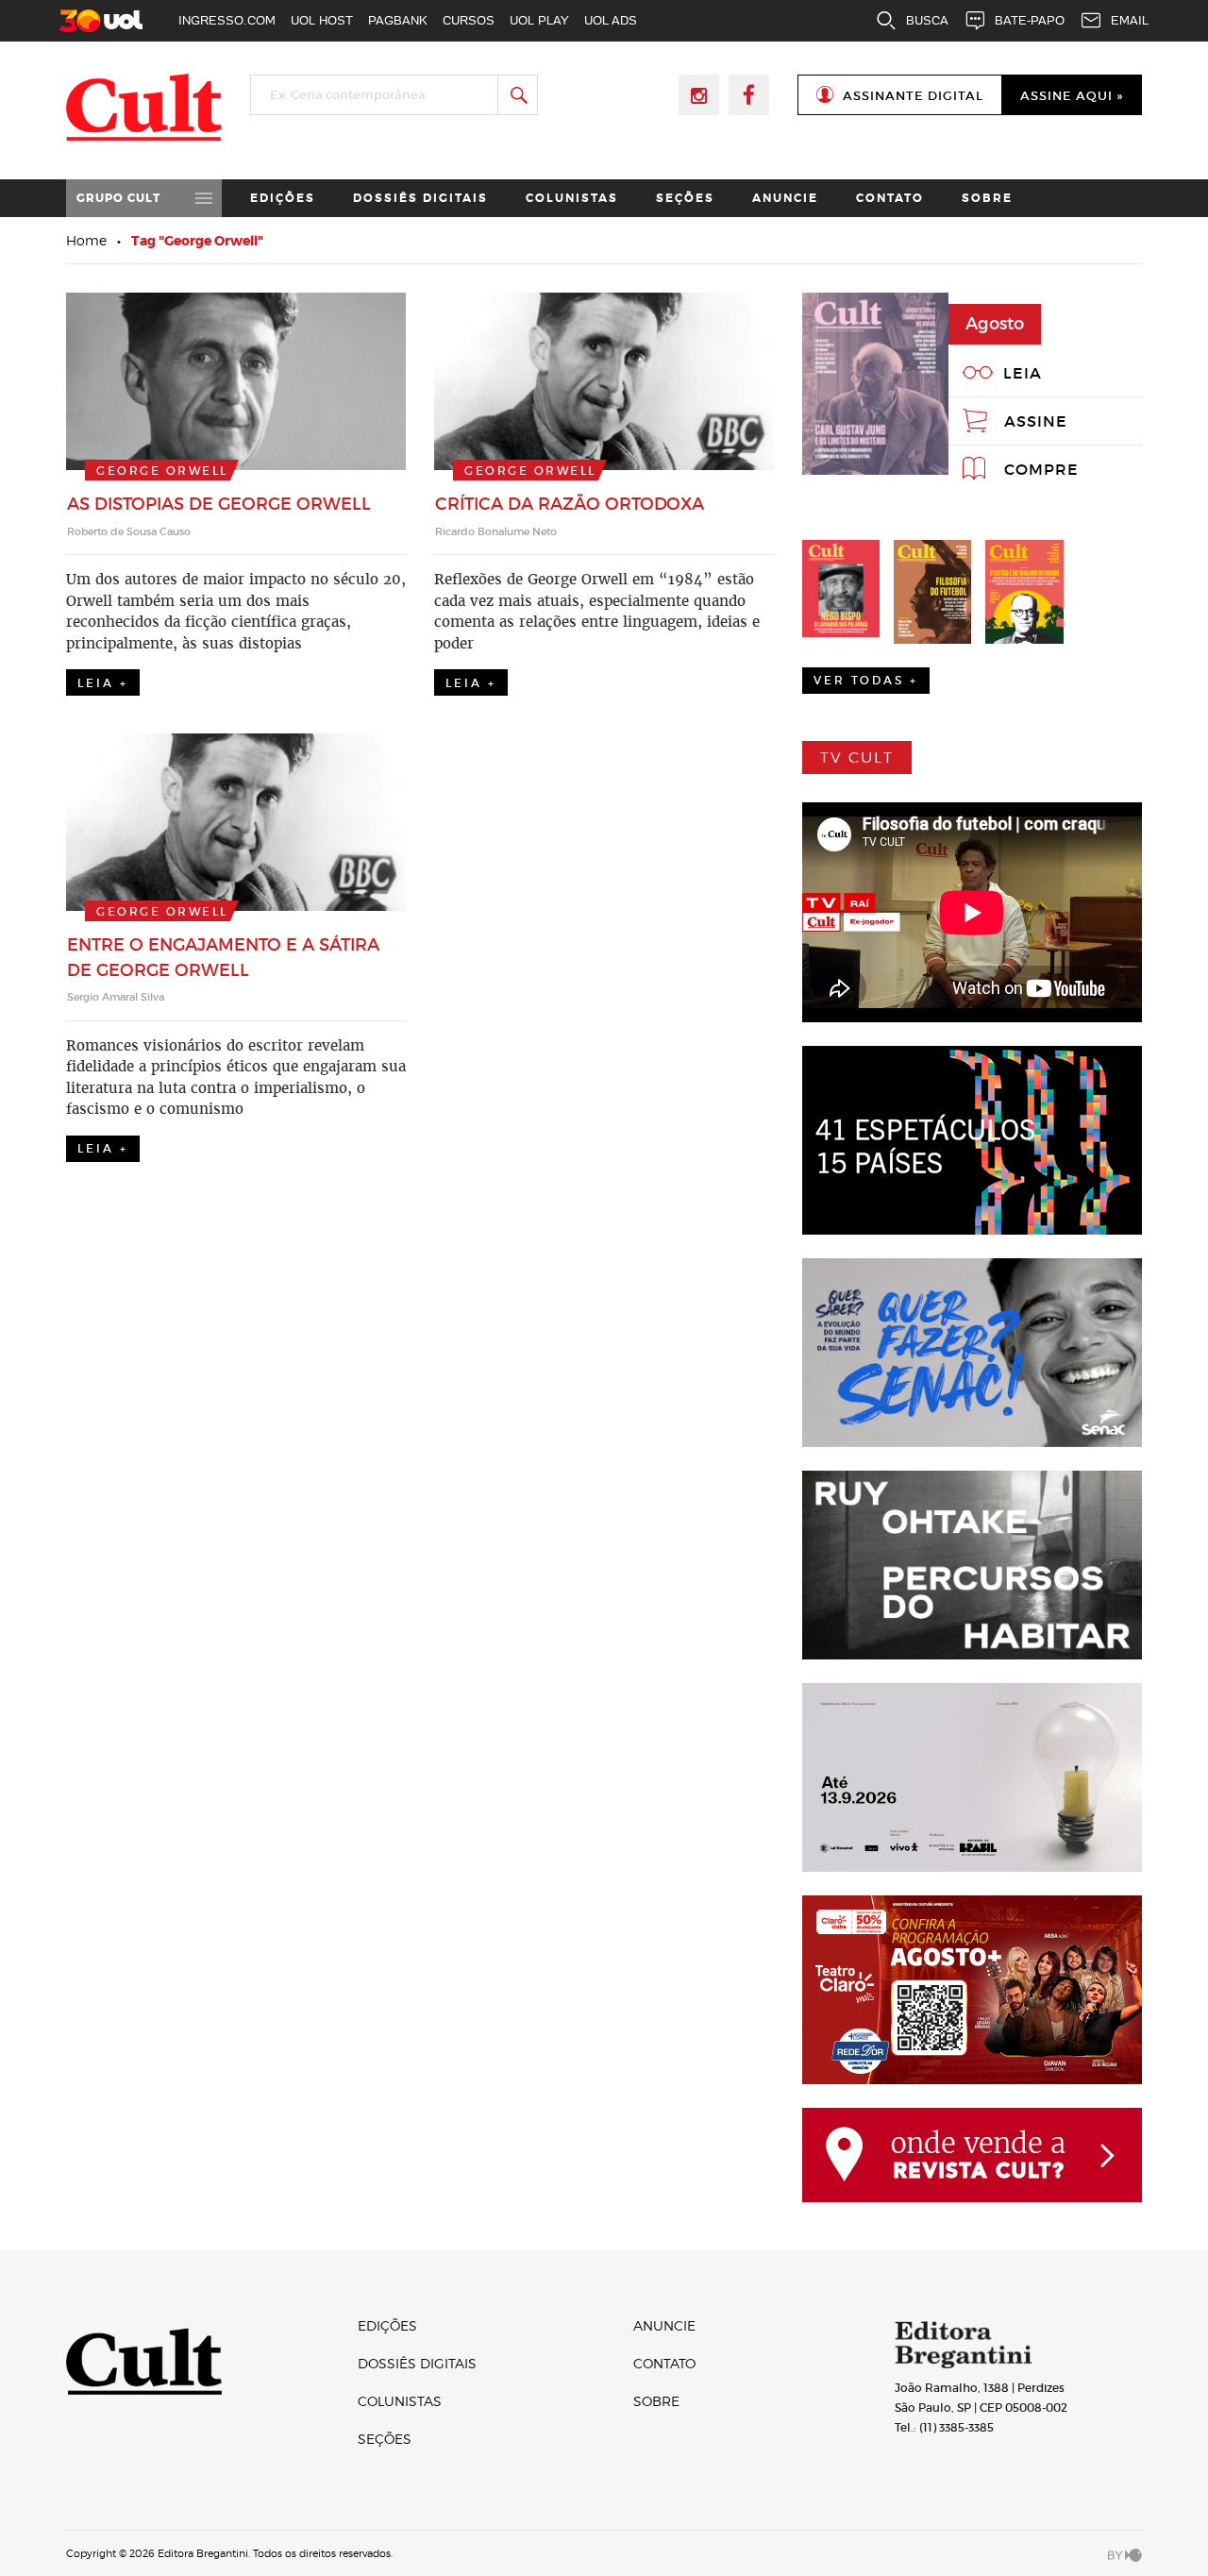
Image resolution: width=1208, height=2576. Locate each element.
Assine (1036, 421)
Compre (1041, 469)
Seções (685, 198)
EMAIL (1130, 20)
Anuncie (785, 198)
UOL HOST (322, 20)
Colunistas (572, 198)
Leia (1023, 373)
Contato (890, 198)
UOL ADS (611, 20)
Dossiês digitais (420, 198)
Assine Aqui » (1072, 96)
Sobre (987, 198)
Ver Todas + (866, 680)
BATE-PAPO (1030, 20)
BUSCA (927, 20)
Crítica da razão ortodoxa (570, 504)
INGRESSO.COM (227, 20)
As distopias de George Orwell (219, 504)
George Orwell (162, 471)
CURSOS (469, 20)
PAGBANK (398, 20)
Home (86, 240)
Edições (283, 198)
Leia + (103, 683)
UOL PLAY (539, 20)
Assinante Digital (913, 96)
